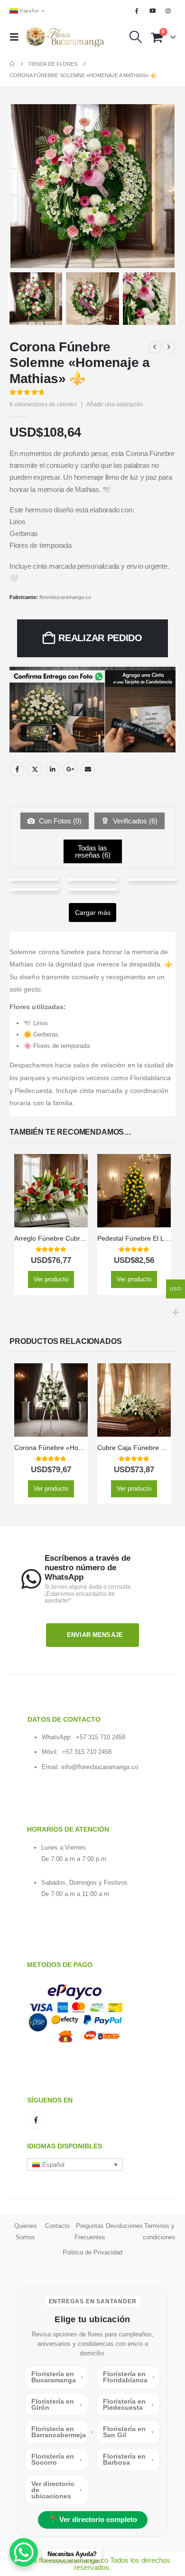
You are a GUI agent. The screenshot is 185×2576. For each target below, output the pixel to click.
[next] (169, 347)
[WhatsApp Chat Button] (24, 2552)
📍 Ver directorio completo (93, 2520)
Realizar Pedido (100, 638)
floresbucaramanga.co (65, 597)
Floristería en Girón (57, 2405)
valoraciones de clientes (43, 404)
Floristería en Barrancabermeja (60, 2432)
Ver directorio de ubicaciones (57, 2490)
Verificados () (134, 821)
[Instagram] (168, 11)
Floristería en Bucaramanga (57, 2377)
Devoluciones (124, 2226)
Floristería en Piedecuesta (128, 2405)
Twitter (35, 769)
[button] (17, 37)
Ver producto (51, 1279)
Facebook (17, 769)
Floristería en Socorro (57, 2460)
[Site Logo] (65, 37)
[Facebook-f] (36, 2120)
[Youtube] (153, 11)
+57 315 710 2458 (101, 1737)
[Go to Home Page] (12, 64)
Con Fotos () (59, 821)
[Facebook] (137, 11)
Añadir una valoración (115, 404)
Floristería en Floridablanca (129, 2377)
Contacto (57, 2226)
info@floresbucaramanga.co (100, 1767)
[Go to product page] (51, 1191)
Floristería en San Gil (128, 2432)
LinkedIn (53, 769)
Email (88, 769)
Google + (70, 769)
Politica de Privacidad (92, 2252)
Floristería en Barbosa (128, 2460)
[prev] (155, 347)
